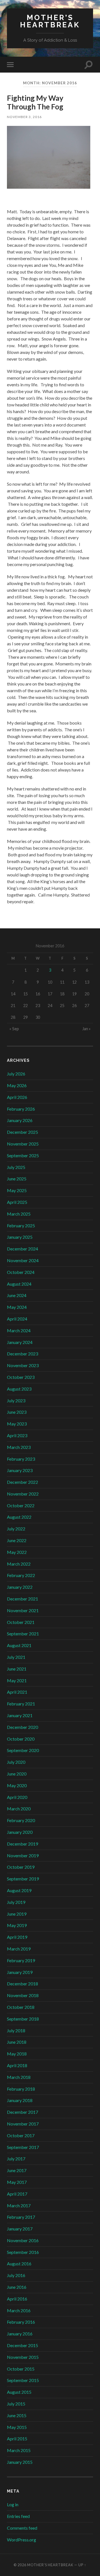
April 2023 (17, 1435)
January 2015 (20, 2462)
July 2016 (16, 2275)
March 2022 (19, 1564)
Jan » (86, 1029)
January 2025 (20, 1237)
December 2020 (22, 1727)
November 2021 (23, 1610)
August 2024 (19, 1284)
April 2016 (17, 2299)
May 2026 (17, 1085)
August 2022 (19, 1517)
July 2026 (16, 1074)
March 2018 (19, 2077)
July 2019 (16, 1902)
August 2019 (19, 1890)
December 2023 (22, 1354)
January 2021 (20, 1715)
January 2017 (20, 2229)
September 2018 (23, 2019)
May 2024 (17, 1307)
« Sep (14, 1029)
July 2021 (16, 1657)
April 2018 (17, 2065)
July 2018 (16, 2030)
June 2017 (17, 2170)
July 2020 (16, 1762)
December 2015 (22, 2345)
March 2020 (19, 1809)
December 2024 (22, 1249)
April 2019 (17, 1937)
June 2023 (17, 1412)
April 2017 (17, 2194)
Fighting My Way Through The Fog (35, 102)
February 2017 (21, 2217)
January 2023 (20, 1470)
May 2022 (17, 1552)
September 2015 (23, 2380)
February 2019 (21, 1960)
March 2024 (19, 1330)
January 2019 (20, 1972)
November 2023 (23, 1365)
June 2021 (17, 1669)
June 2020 (17, 1774)
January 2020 (20, 1832)
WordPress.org (22, 2540)
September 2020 (23, 1750)
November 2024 (23, 1260)
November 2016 (23, 2240)
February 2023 (21, 1459)
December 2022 (22, 1482)
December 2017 (22, 2112)
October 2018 (21, 2007)
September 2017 (23, 2147)
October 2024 (21, 1272)
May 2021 (17, 1680)
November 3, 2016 (24, 117)
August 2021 (19, 1645)
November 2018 (23, 1995)
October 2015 (21, 2369)
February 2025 (21, 1225)
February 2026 (21, 1109)
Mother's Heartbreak (50, 21)
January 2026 (20, 1120)
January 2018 (20, 2100)
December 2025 (22, 1132)
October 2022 (21, 1505)
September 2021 (23, 1634)
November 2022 (23, 1494)
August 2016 (19, 2264)
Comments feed (22, 2528)
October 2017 (21, 2135)
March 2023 (19, 1447)
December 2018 (22, 1984)
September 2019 (23, 1879)
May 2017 (17, 2182)
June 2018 (17, 2042)
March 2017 (19, 2205)
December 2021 (22, 1599)
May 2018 (17, 2054)
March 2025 (19, 1214)
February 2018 (21, 2089)
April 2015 (17, 2439)
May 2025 (17, 1190)
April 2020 (17, 1797)
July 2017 (16, 2159)
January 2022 (20, 1587)
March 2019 (19, 1949)
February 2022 (21, 1575)
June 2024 (17, 1295)
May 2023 (17, 1424)
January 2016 (20, 2334)
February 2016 (21, 2322)
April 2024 (17, 1319)
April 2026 (17, 1097)
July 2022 (16, 1529)
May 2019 (17, 1925)
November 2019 (23, 1855)
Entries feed (18, 2516)
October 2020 (21, 1739)
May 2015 (17, 2427)
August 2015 (19, 2392)
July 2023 (16, 1400)
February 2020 (21, 1820)
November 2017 (23, 2124)
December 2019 (22, 1844)
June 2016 (17, 2287)
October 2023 (21, 1377)
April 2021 (17, 1692)
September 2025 (23, 1155)
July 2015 (16, 2404)
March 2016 (19, 2310)
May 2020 (17, 1785)
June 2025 (17, 1179)
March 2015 (19, 2450)
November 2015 (23, 2357)
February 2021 (21, 1704)
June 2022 (17, 1540)
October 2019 (21, 1867)
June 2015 (17, 2415)
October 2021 (21, 1622)
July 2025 (16, 1167)
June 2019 (17, 1914)
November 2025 (23, 1144)
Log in (13, 2504)
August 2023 (19, 1389)
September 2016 (23, 2252)
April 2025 (17, 1202)
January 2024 (20, 1342)
